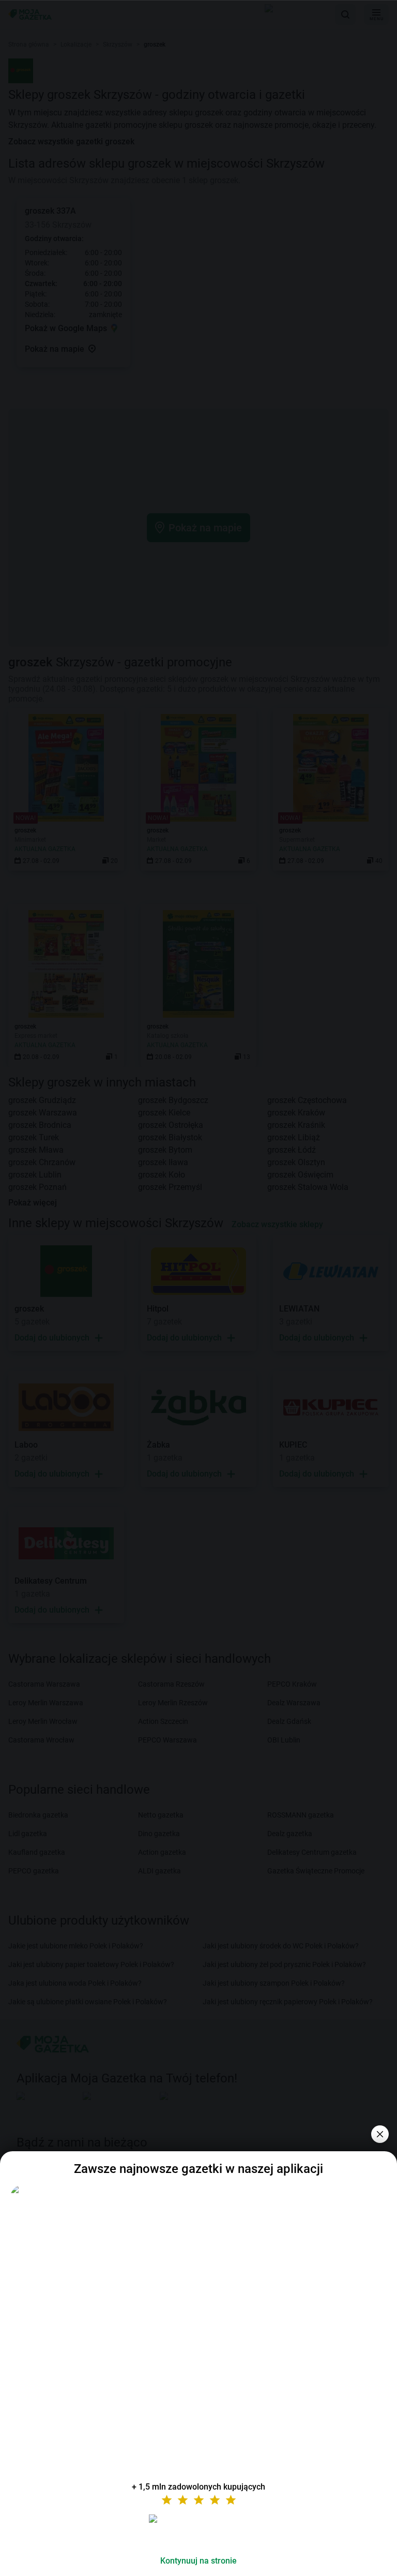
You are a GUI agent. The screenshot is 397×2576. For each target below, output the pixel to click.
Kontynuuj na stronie (198, 2561)
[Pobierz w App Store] (198, 2531)
